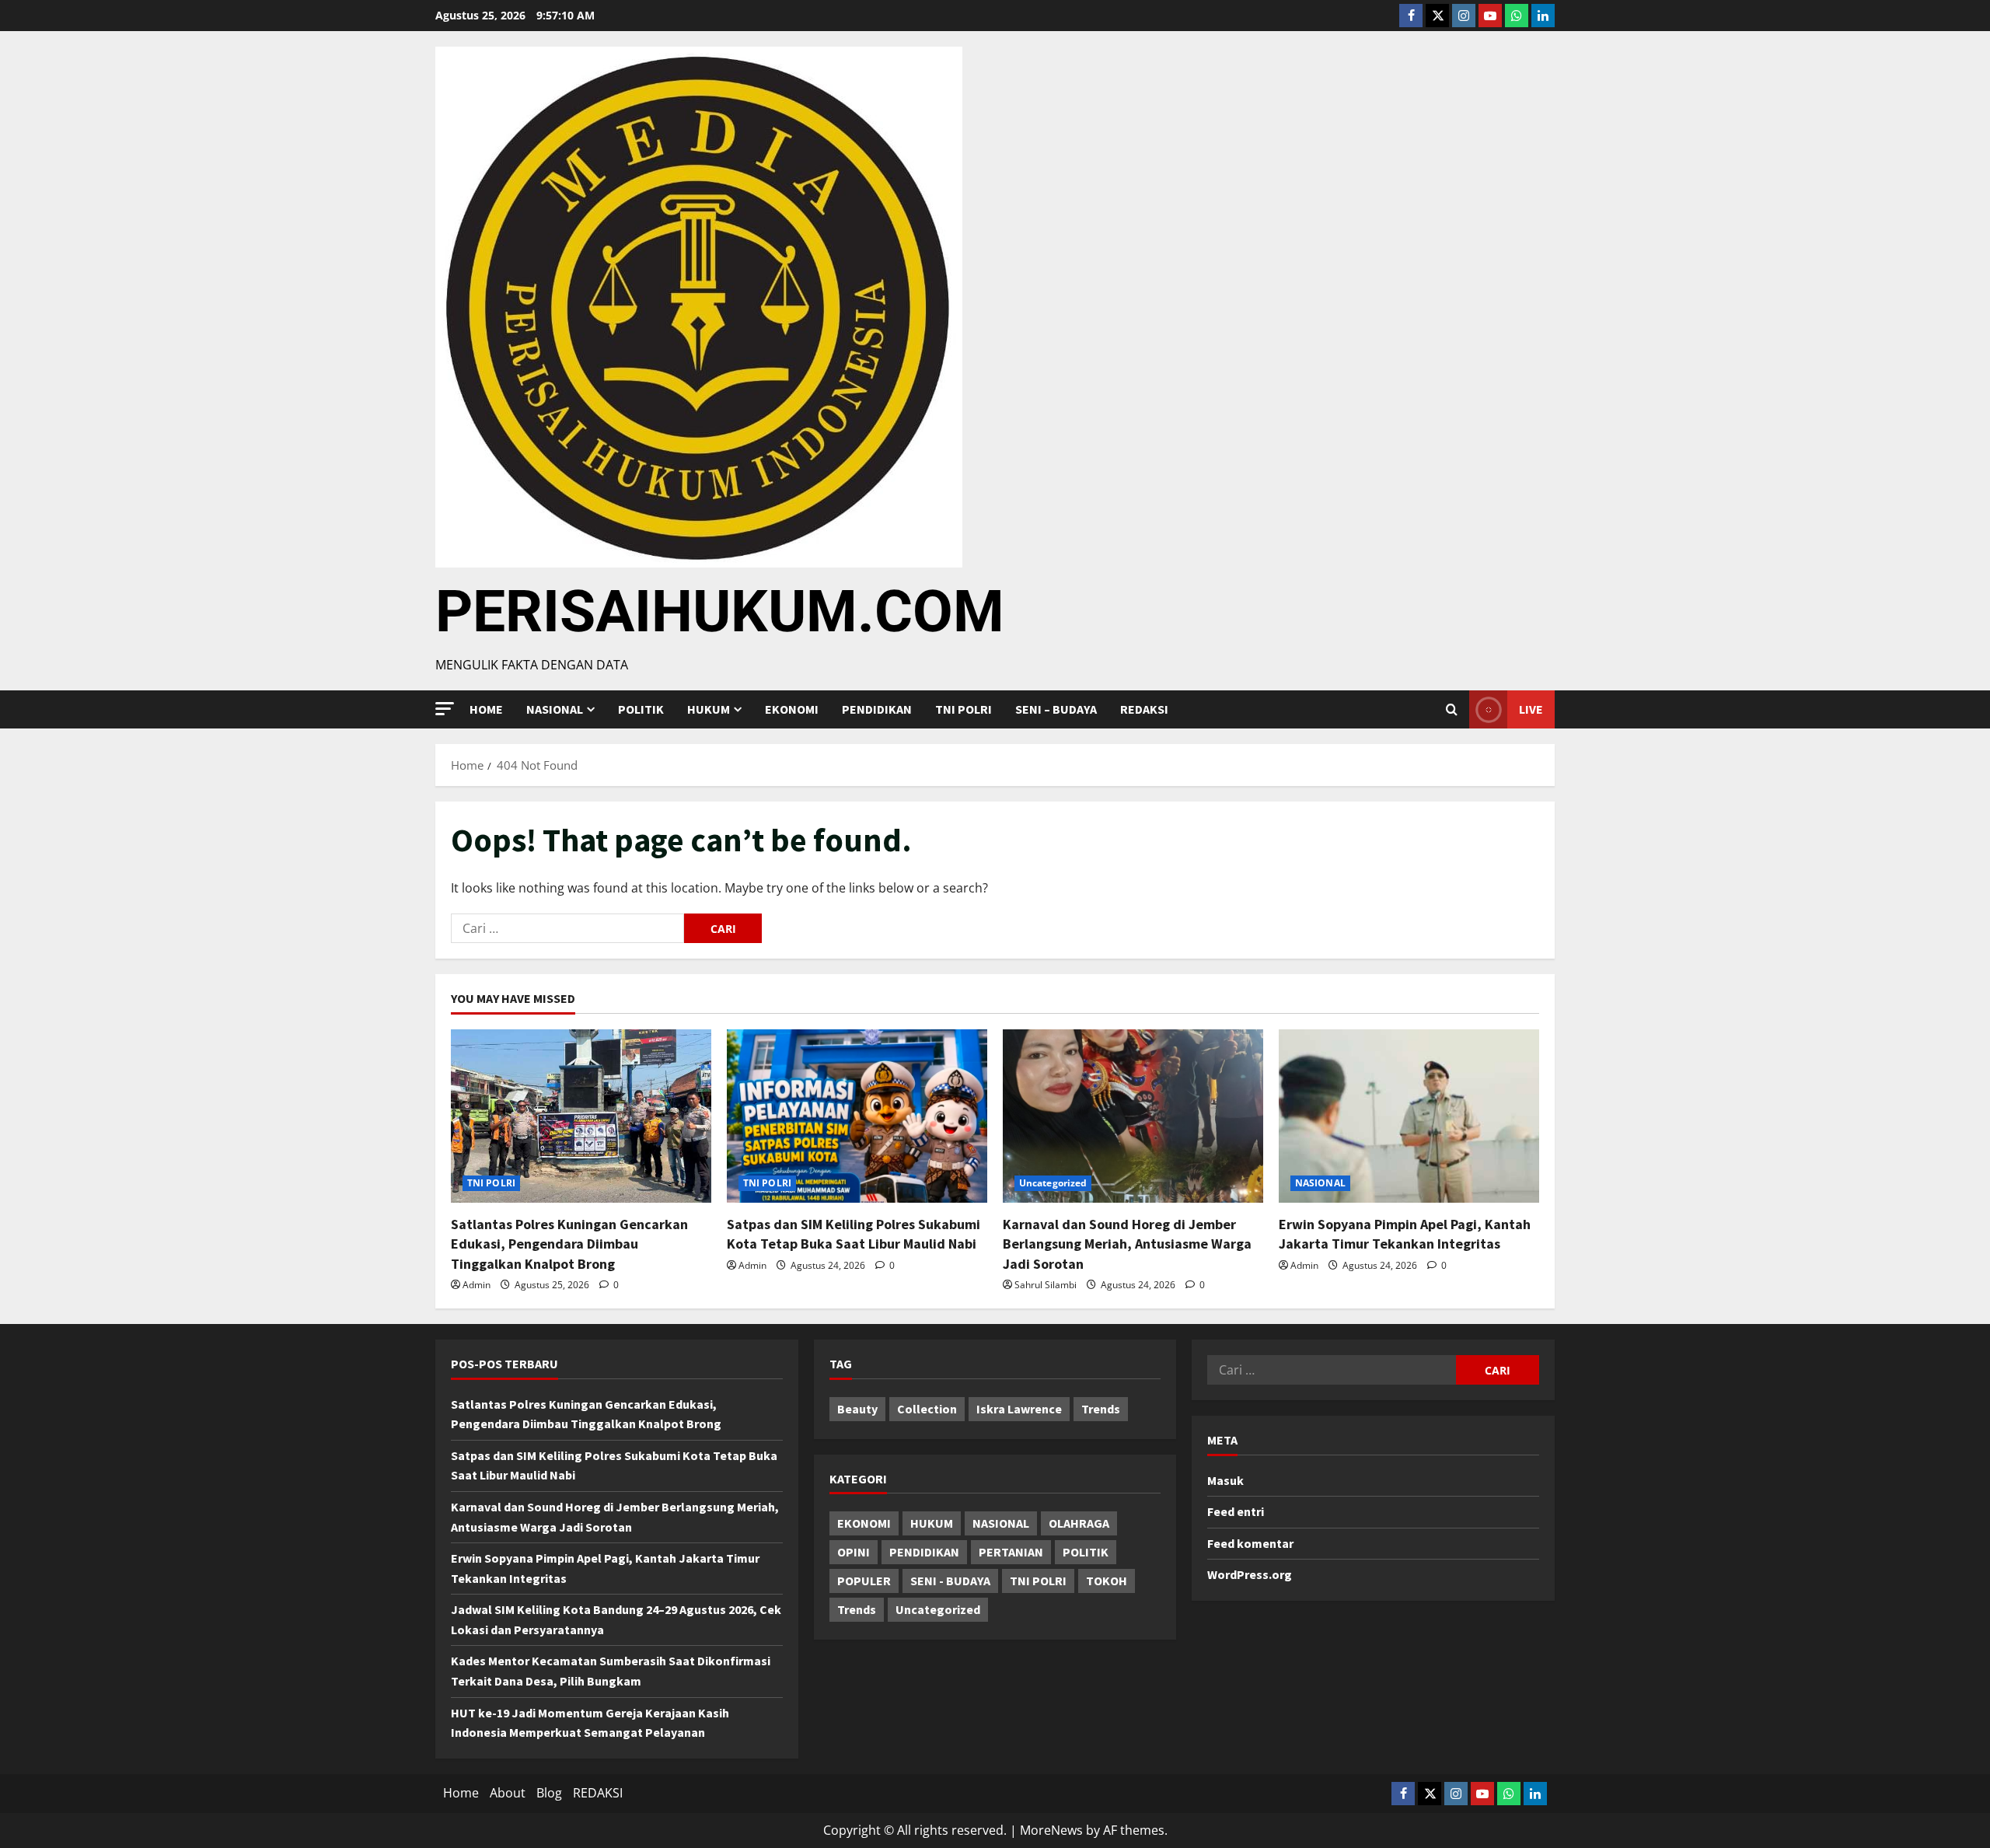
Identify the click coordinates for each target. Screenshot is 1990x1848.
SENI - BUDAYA (950, 1581)
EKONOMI (792, 709)
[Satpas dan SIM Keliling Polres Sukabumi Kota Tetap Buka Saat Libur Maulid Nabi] (857, 1116)
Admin (477, 1285)
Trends (1101, 1409)
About (508, 1793)
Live (1531, 709)
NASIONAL (1320, 1183)
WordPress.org (1250, 1574)
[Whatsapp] (1517, 16)
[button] (445, 709)
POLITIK (641, 709)
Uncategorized (1053, 1183)
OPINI (854, 1552)
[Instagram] (1464, 16)
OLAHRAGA (1079, 1523)
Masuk (1225, 1480)
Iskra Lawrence (1019, 1409)
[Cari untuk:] (567, 928)
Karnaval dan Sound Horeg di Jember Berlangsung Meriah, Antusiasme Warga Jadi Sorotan (1127, 1244)
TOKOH (1107, 1581)
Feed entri (1236, 1511)
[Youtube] (1490, 16)
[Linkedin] (1543, 16)
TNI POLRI (964, 709)
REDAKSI (1144, 709)
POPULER (864, 1581)
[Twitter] (1437, 16)
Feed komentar (1250, 1543)
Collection (927, 1409)
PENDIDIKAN (877, 709)
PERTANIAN (1011, 1552)
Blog (549, 1793)
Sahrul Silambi (1046, 1285)
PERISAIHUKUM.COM (720, 611)
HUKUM (709, 709)
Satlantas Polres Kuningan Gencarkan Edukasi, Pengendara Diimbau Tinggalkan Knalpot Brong (569, 1244)
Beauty (857, 1409)
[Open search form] (1452, 710)
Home (486, 709)
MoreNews (1051, 1830)
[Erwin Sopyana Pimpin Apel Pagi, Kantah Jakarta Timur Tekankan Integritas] (1409, 1116)
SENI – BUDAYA (1056, 709)
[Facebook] (1411, 16)
